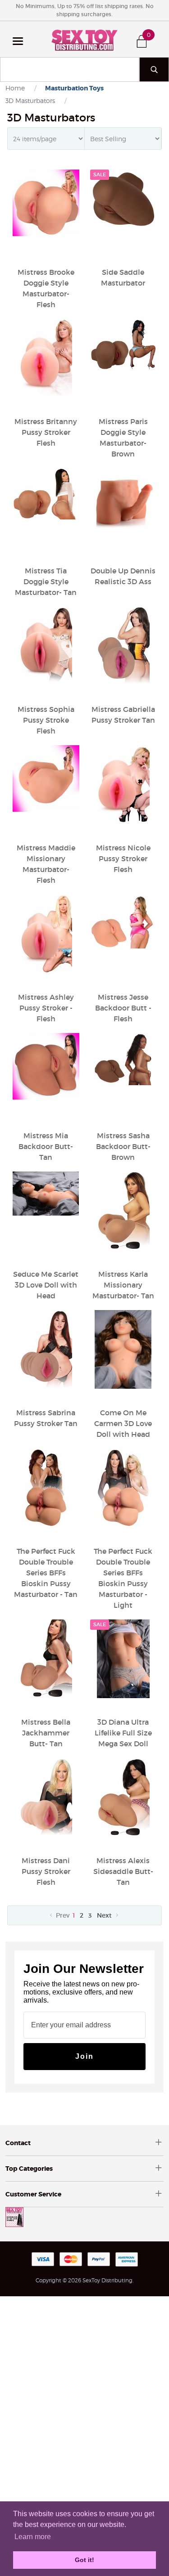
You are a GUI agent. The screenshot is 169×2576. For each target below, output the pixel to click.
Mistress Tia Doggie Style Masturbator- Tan (46, 581)
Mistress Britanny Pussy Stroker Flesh (46, 432)
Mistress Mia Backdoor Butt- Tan (46, 1146)
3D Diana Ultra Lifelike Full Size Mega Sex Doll (123, 1733)
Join (84, 2056)
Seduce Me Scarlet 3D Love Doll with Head (46, 1285)
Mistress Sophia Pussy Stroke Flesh (46, 720)
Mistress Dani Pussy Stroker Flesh (46, 1871)
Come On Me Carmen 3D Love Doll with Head (123, 1423)
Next (105, 1915)
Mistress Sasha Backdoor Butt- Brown (123, 1146)
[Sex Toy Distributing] (85, 39)
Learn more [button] (33, 2537)
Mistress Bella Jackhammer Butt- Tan (46, 1733)
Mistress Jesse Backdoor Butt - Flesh (123, 1008)
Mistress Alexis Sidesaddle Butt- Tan (123, 1871)
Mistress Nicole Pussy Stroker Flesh (123, 859)
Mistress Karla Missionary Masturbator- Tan (123, 1285)
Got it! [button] (84, 2560)
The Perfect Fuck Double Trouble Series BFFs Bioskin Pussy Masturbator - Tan (46, 1573)
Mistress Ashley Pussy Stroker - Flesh (46, 1008)
